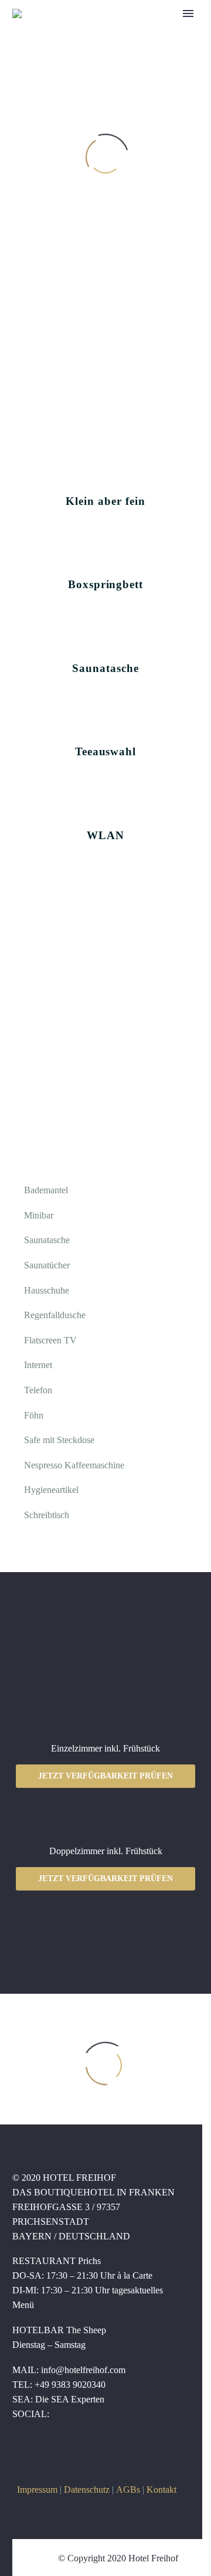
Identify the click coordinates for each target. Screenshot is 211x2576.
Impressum (37, 2490)
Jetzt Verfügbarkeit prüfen (105, 1776)
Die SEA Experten (70, 2399)
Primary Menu (188, 13)
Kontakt (161, 2490)
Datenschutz (87, 2490)
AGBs (128, 2490)
